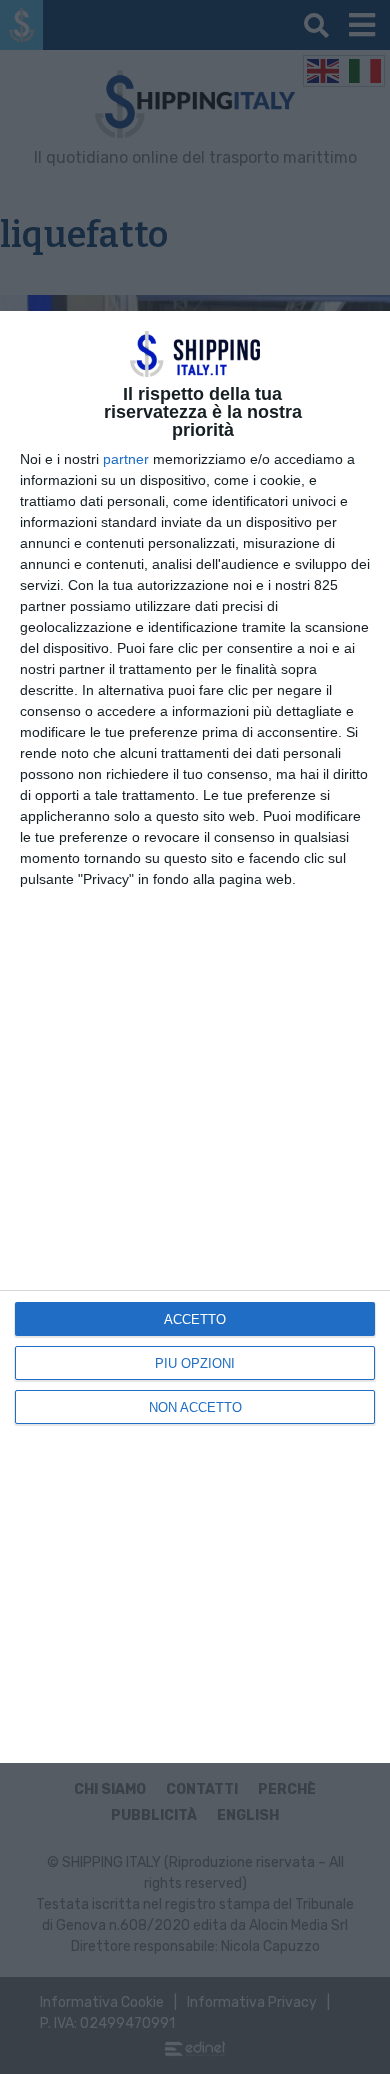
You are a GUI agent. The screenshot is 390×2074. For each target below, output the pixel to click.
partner (126, 459)
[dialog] (195, 1037)
